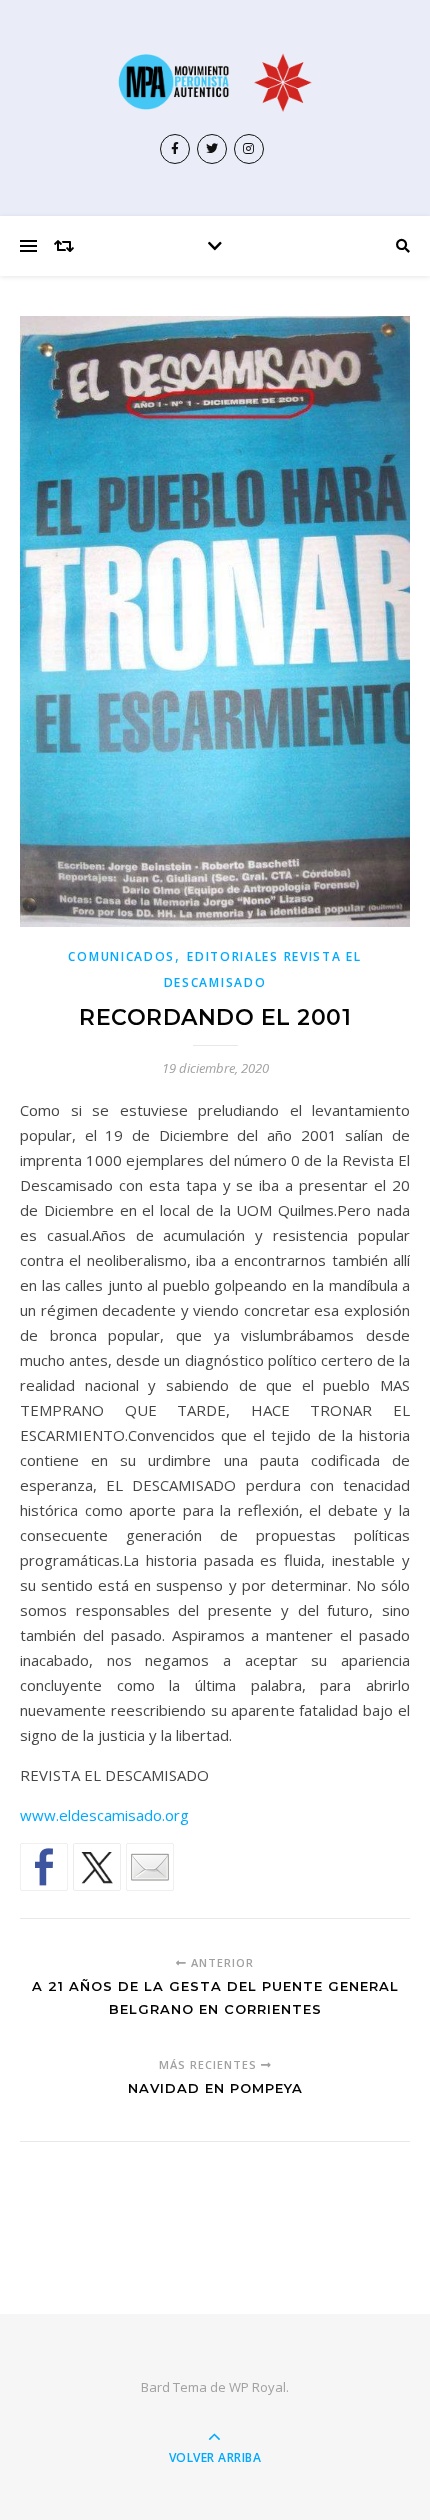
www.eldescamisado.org (104, 1815)
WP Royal (257, 2387)
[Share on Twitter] (97, 1867)
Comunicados (121, 956)
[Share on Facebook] (44, 1867)
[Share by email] (150, 1867)
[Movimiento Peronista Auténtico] (215, 82)
